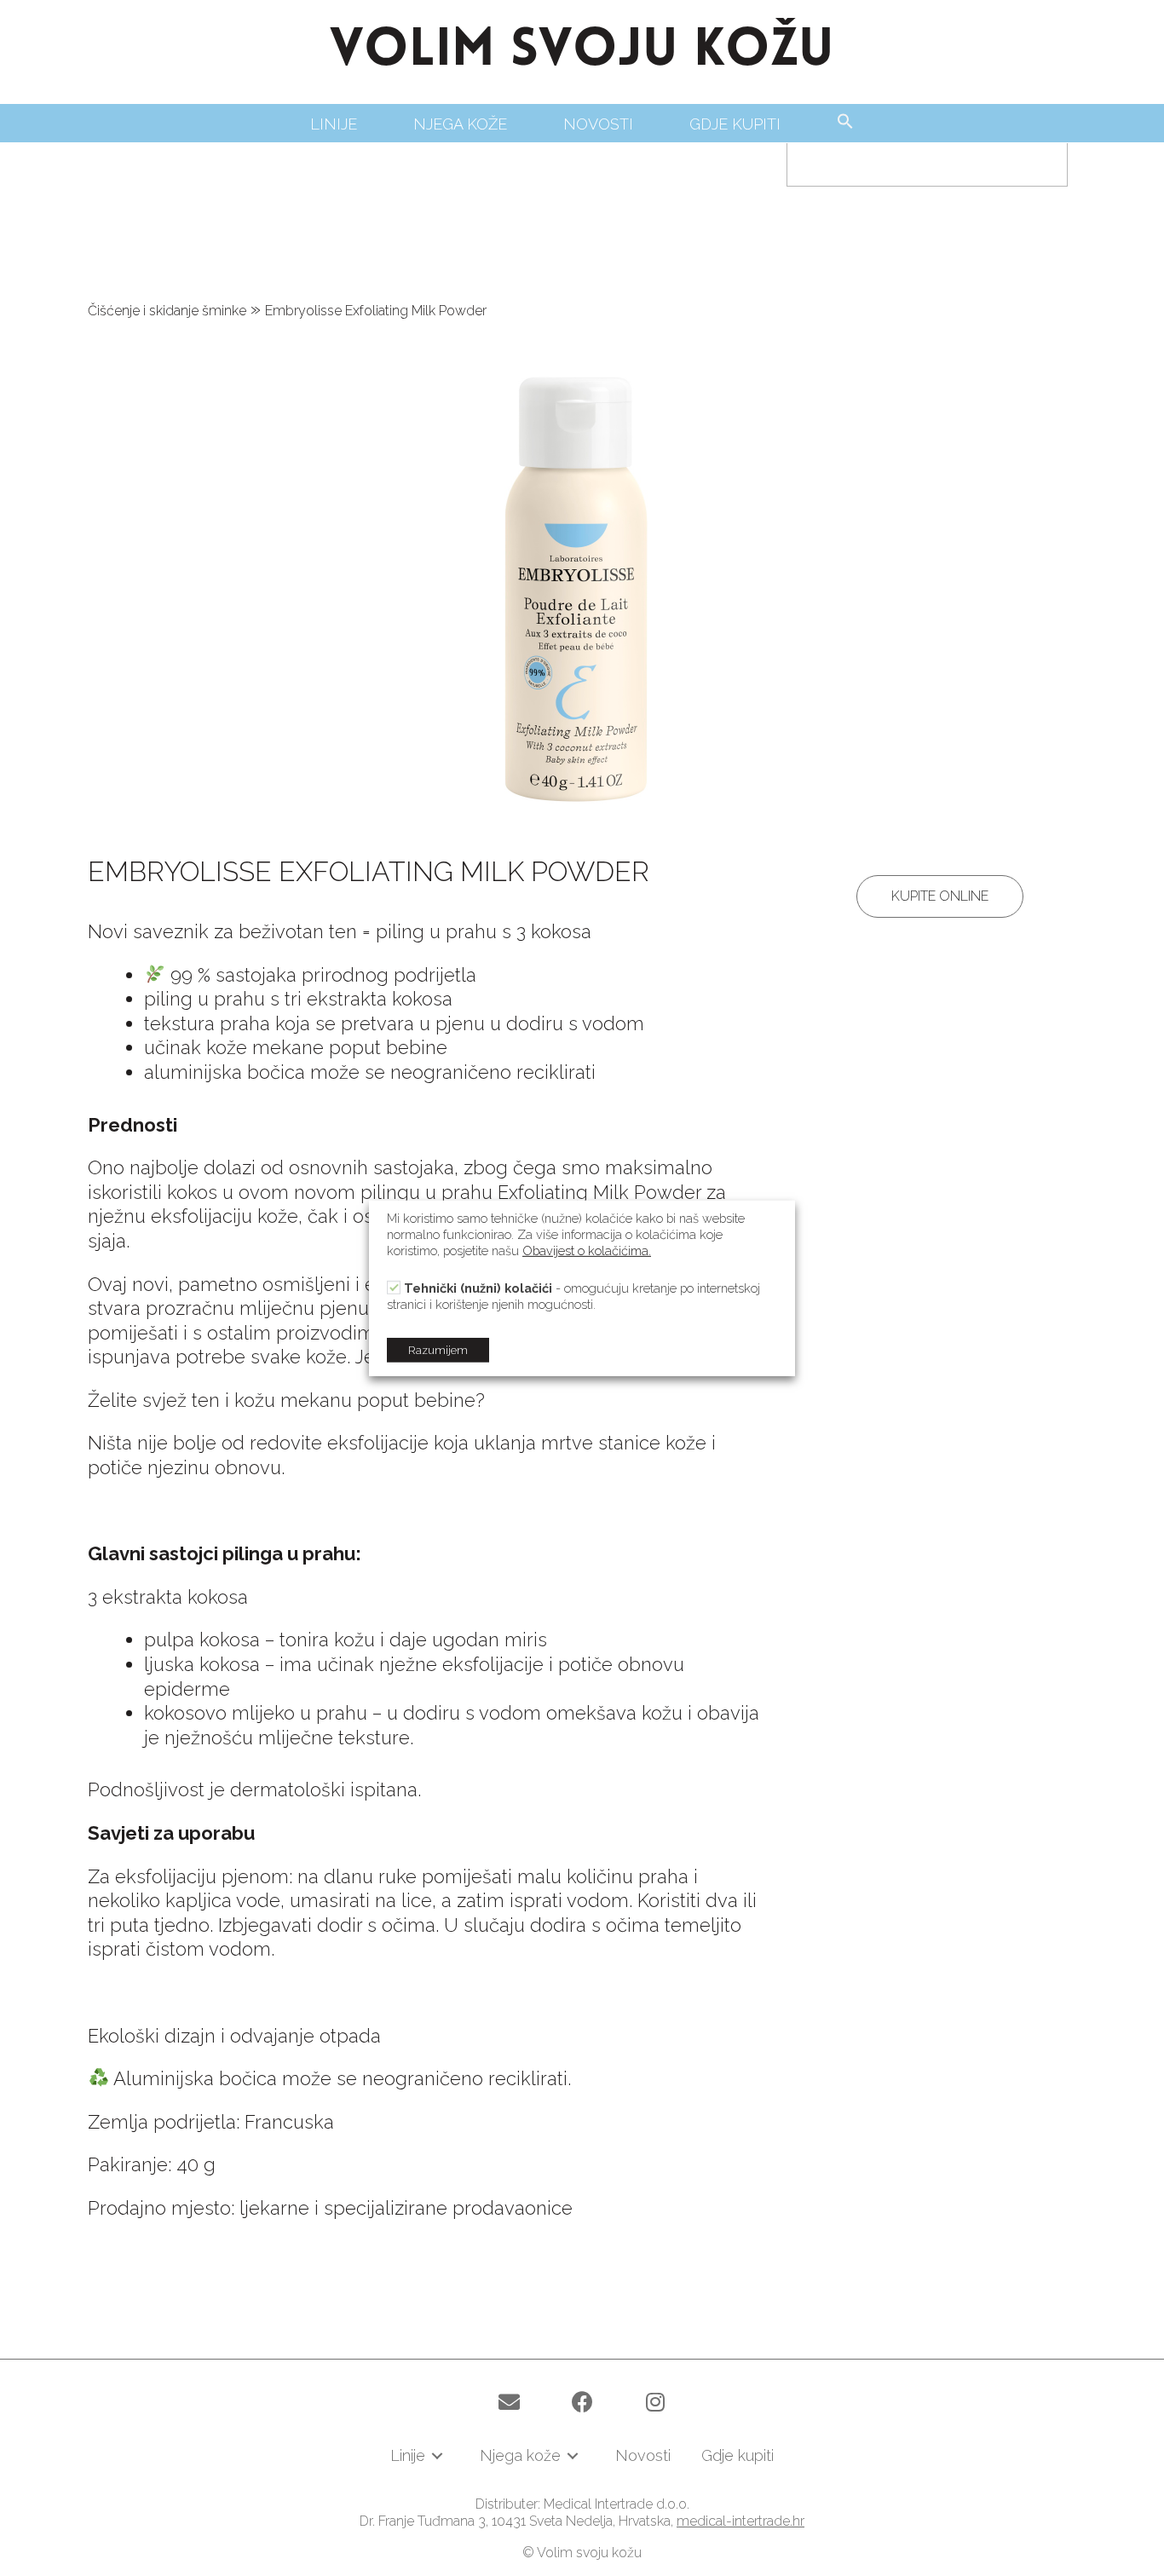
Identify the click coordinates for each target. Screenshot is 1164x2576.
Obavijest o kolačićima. (587, 1250)
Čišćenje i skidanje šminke (167, 311)
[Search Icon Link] (845, 122)
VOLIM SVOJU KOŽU (582, 52)
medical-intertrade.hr (740, 2521)
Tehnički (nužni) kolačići (478, 1288)
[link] (334, 124)
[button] (940, 896)
